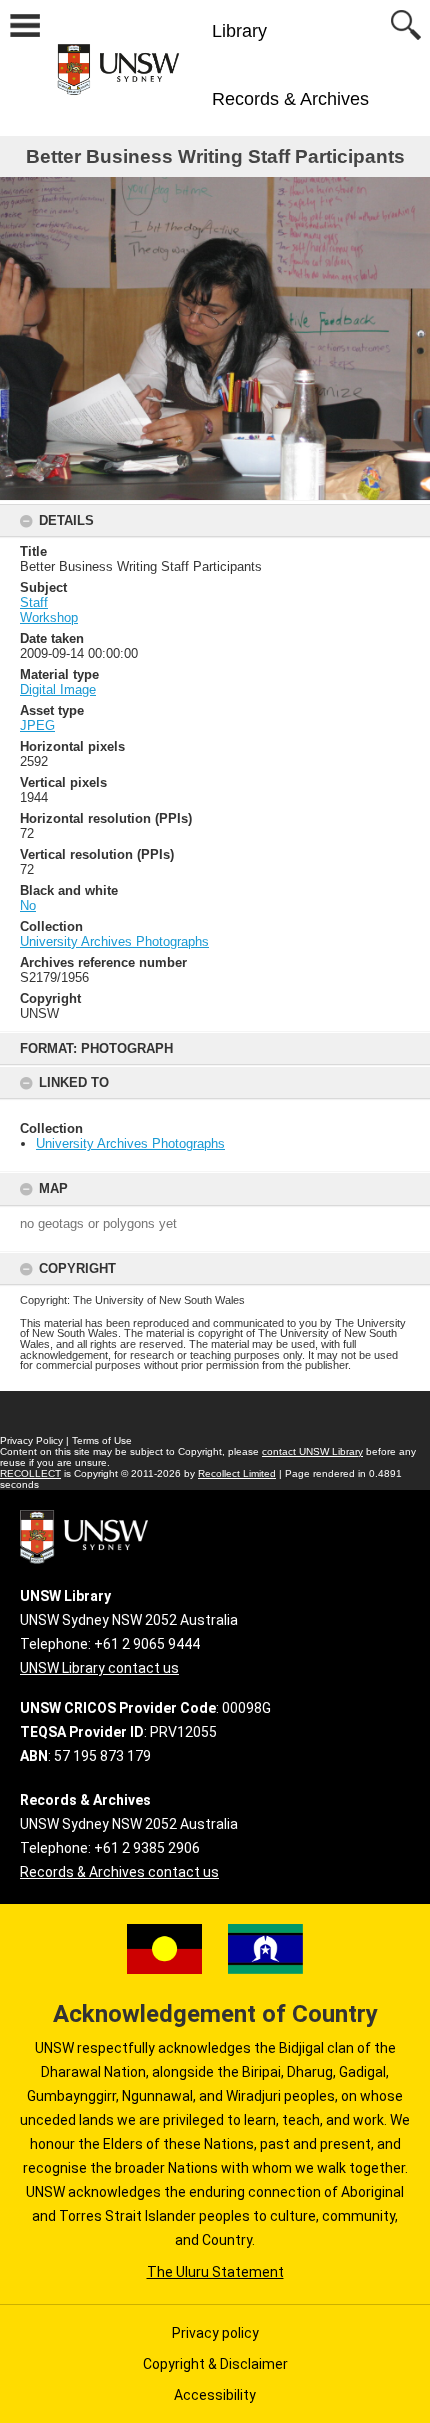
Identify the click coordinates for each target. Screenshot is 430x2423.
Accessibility (215, 2395)
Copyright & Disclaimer (215, 2364)
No (28, 905)
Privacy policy (215, 2333)
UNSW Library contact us (99, 1668)
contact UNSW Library (312, 1451)
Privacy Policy (31, 1440)
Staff (34, 602)
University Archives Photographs (130, 1143)
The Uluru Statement (215, 2272)
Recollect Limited (237, 1473)
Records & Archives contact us (119, 1872)
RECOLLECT (30, 1473)
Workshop (49, 617)
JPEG (37, 725)
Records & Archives (290, 99)
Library (239, 31)
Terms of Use (102, 1440)
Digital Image (58, 689)
